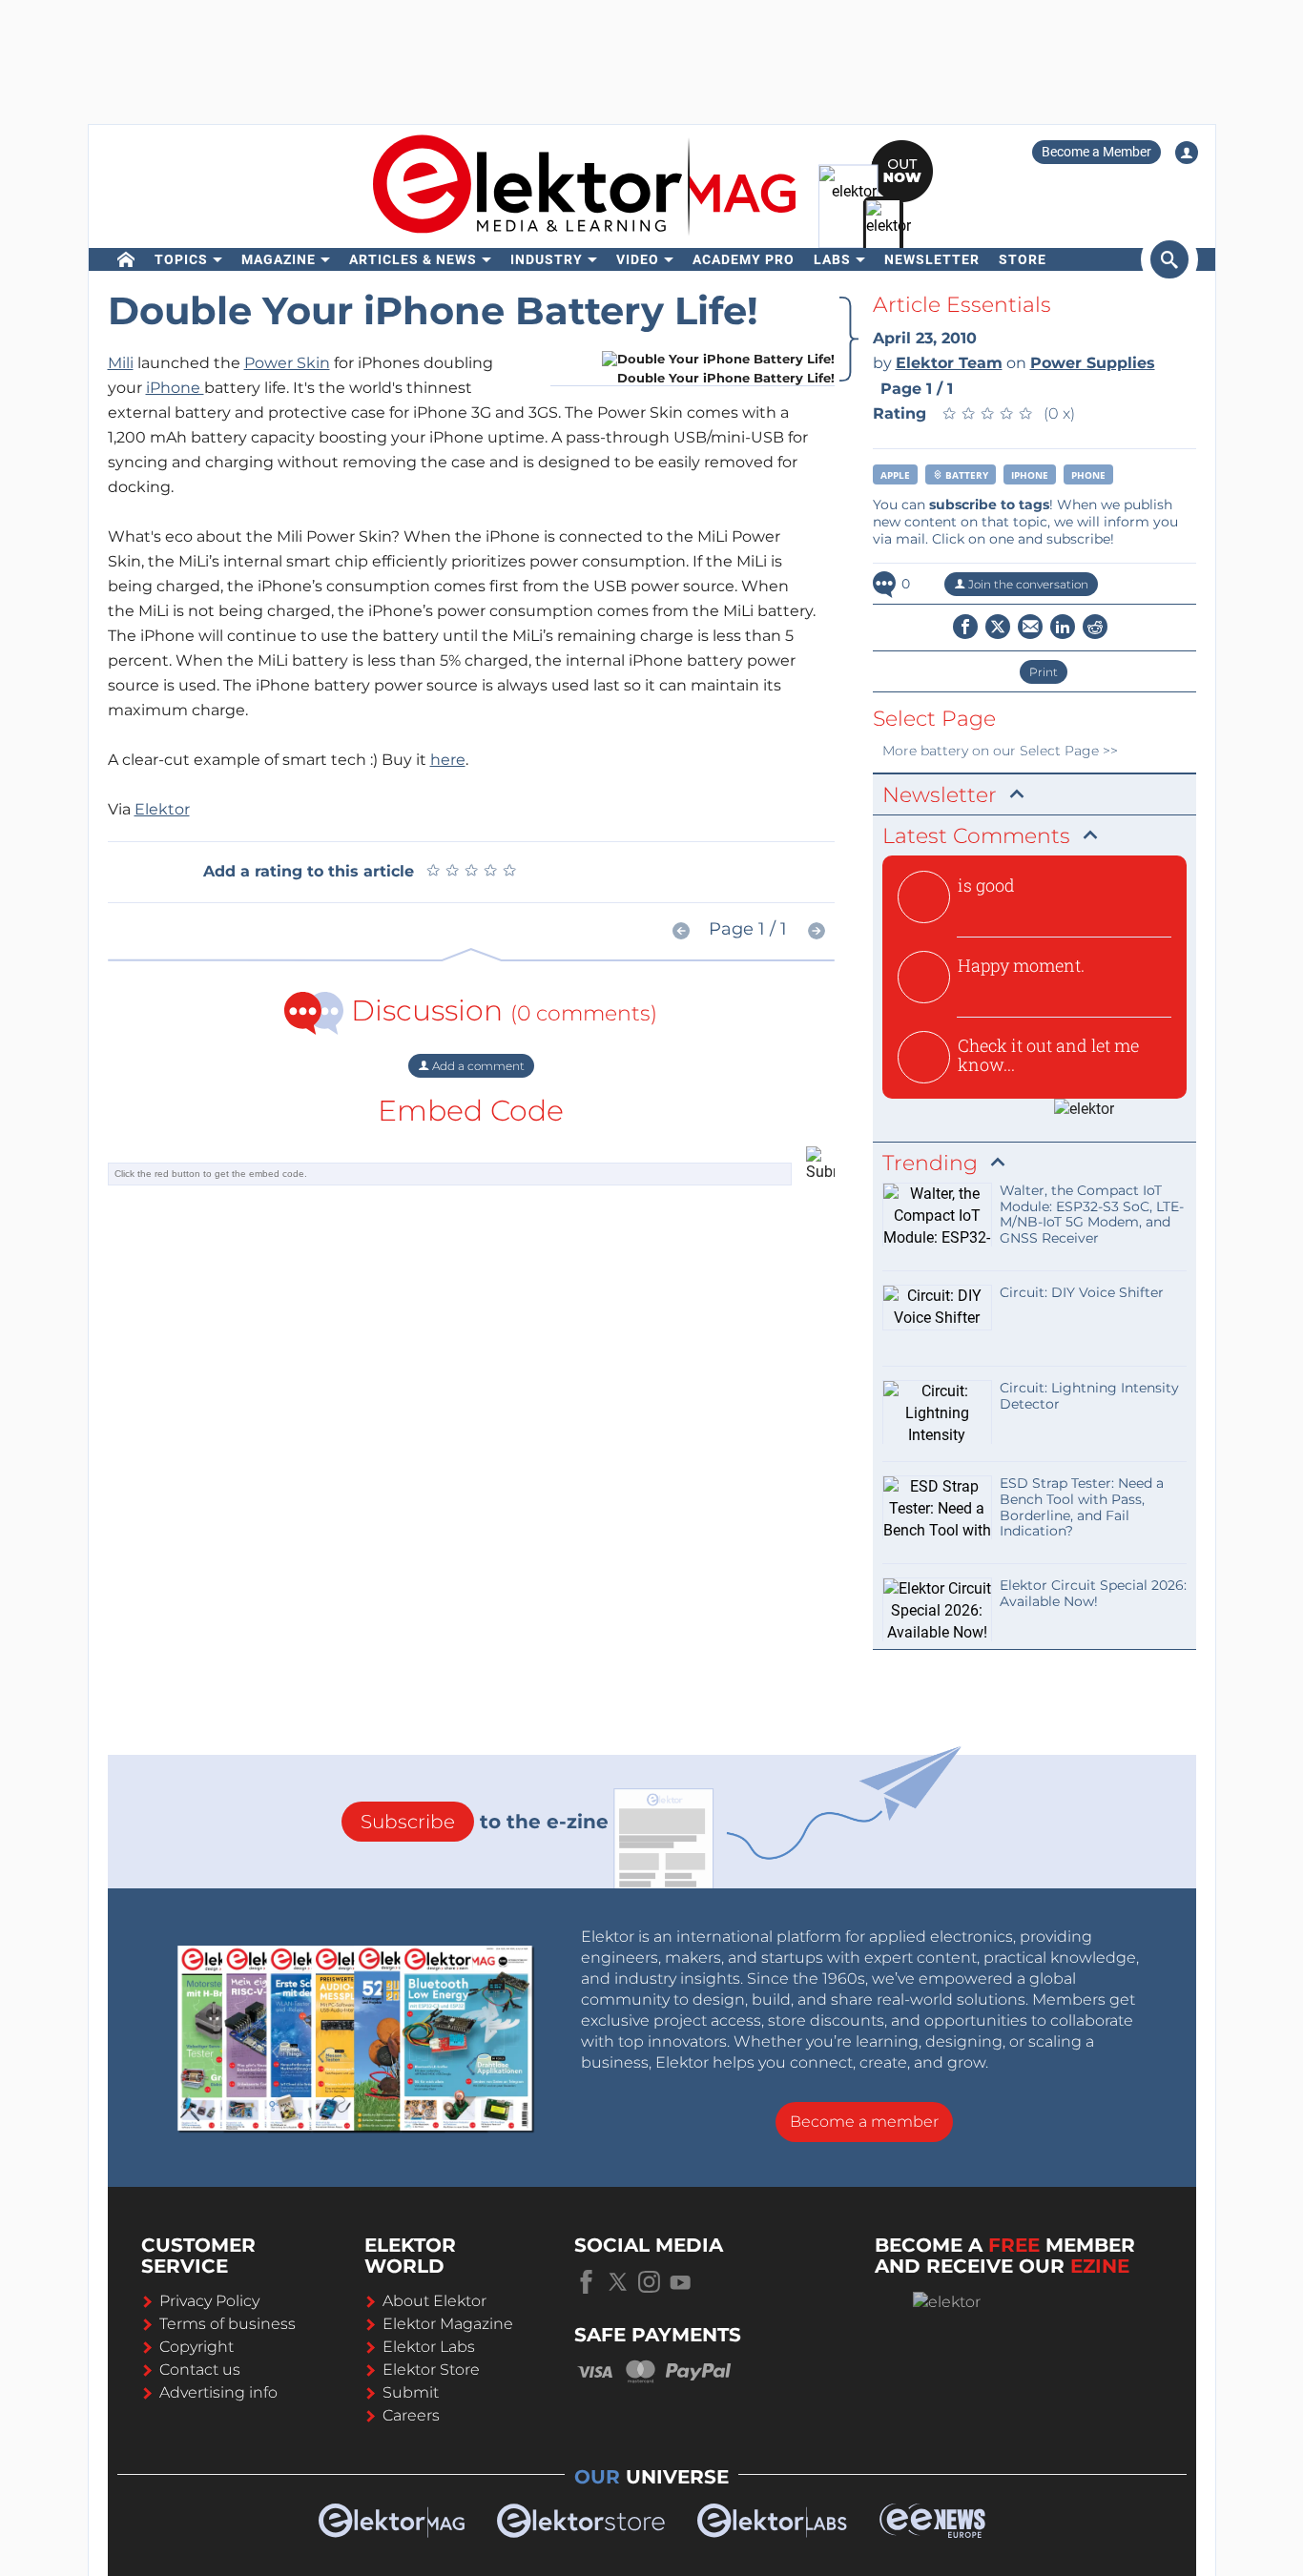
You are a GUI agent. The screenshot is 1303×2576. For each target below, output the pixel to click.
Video (638, 259)
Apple (895, 475)
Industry (547, 259)
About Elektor (434, 2301)
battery (965, 475)
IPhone (1030, 475)
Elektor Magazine (448, 2324)
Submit (411, 2392)
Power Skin (287, 363)
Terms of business (228, 2324)
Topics (181, 259)
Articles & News (413, 259)
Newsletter (932, 259)
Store (1023, 259)
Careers (411, 2415)
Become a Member (1096, 152)
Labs (832, 259)
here (448, 760)
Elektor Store (431, 2370)
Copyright (196, 2347)
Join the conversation (1027, 584)
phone (1088, 475)
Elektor (162, 809)
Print (1044, 672)
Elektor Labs (429, 2347)
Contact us (200, 2370)
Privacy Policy (209, 2301)
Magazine (279, 259)
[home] (126, 259)
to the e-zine (485, 1822)
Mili (121, 363)
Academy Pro (744, 259)
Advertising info (218, 2392)
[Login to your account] (1187, 153)
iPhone (175, 388)
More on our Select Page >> (1000, 751)
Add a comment (477, 1066)
